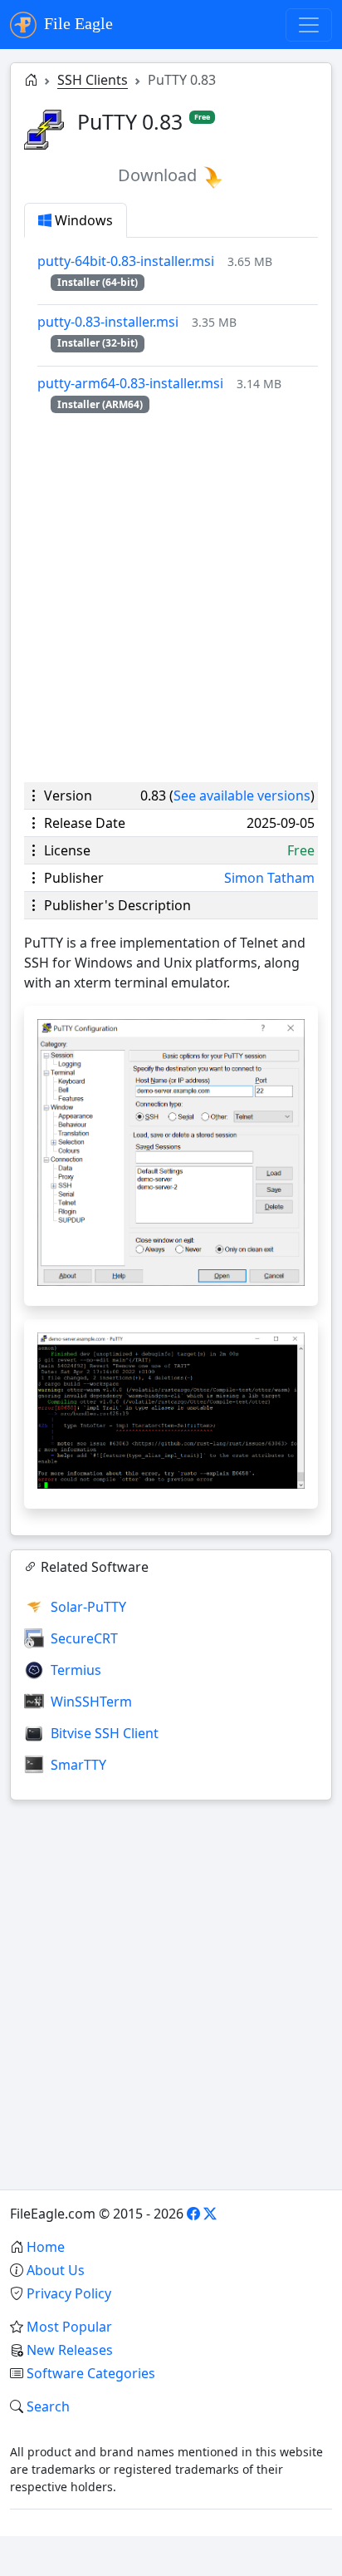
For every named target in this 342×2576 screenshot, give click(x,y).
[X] (210, 2214)
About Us (56, 2270)
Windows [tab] (82, 220)
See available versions (242, 795)
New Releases (70, 2350)
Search (48, 2406)
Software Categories (91, 2373)
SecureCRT (84, 1638)
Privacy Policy (69, 2293)
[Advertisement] (171, 598)
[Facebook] (193, 2214)
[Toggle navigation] (309, 25)
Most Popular (69, 2327)
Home (46, 2247)
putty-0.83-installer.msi (108, 322)
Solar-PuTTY (88, 1607)
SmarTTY (78, 1765)
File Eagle (76, 23)
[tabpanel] (178, 332)
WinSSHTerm (91, 1702)
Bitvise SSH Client (105, 1733)
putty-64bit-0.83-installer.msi (126, 261)
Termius (76, 1670)
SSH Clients (93, 80)
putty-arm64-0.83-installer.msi (130, 383)
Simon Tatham (269, 878)
